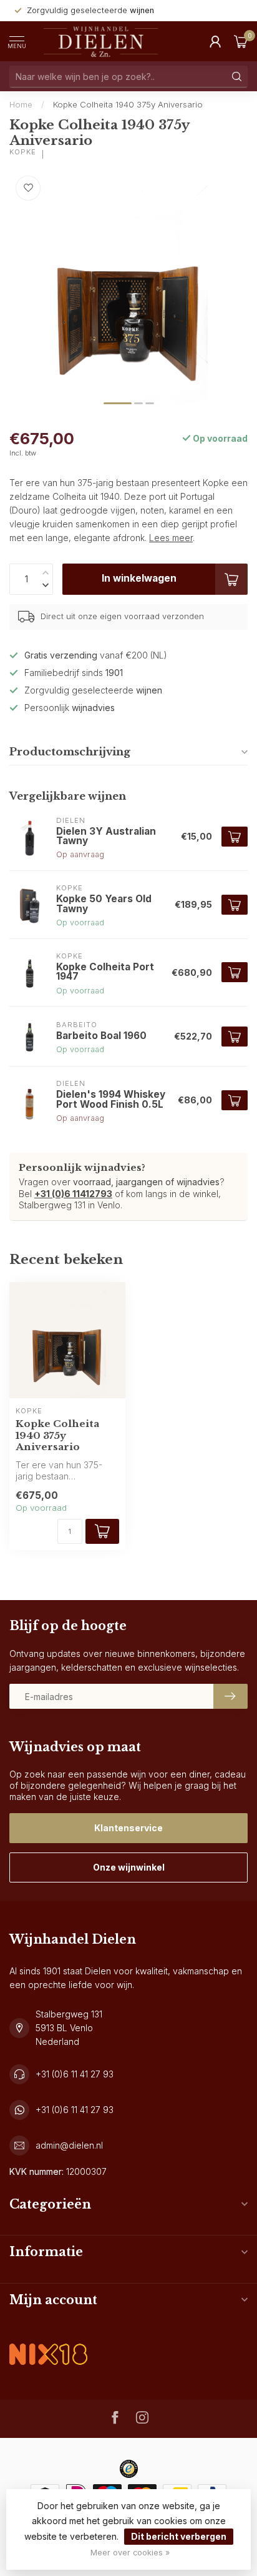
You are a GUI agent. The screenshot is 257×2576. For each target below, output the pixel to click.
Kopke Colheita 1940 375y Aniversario (128, 104)
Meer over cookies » (130, 2553)
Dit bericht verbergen (179, 2536)
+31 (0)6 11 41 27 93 (75, 2074)
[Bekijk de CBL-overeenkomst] (48, 2344)
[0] (241, 41)
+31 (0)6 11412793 (73, 1194)
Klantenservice (128, 1828)
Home (21, 104)
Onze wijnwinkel (129, 1867)
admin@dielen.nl (69, 2145)
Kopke (23, 152)
